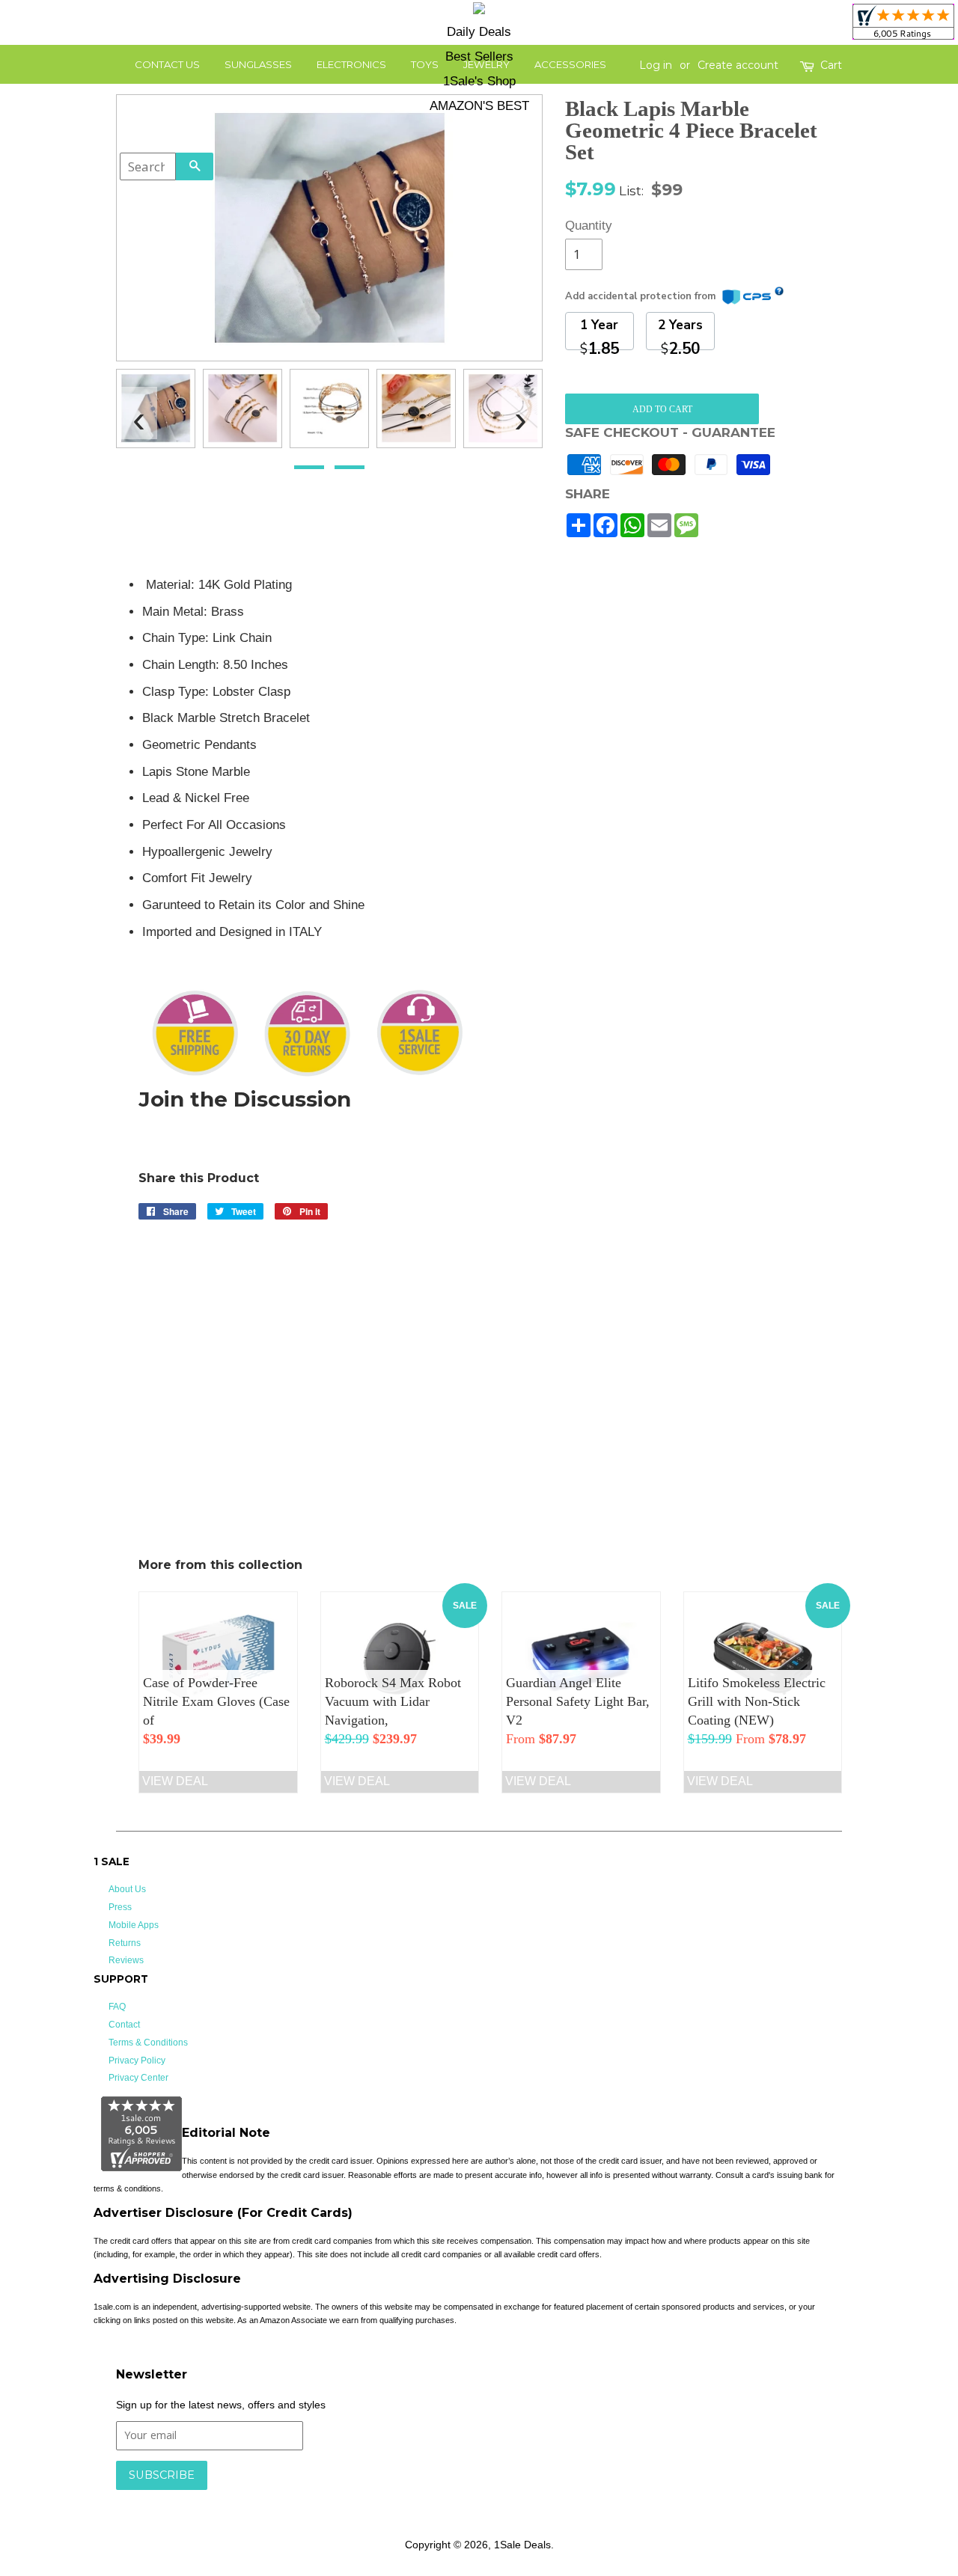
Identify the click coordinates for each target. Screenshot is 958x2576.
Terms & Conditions (148, 2043)
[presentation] (138, 413)
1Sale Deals (522, 2545)
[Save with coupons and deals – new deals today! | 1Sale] (479, 11)
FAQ (117, 2007)
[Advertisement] (732, 799)
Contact (124, 2025)
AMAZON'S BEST (479, 106)
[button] (309, 467)
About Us (127, 1889)
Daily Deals (479, 32)
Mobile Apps (134, 1925)
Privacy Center (138, 2078)
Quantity (584, 226)
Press (120, 1907)
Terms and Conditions (354, 2497)
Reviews (126, 1960)
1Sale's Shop (479, 81)
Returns (125, 1943)
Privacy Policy (137, 2061)
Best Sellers (479, 56)
